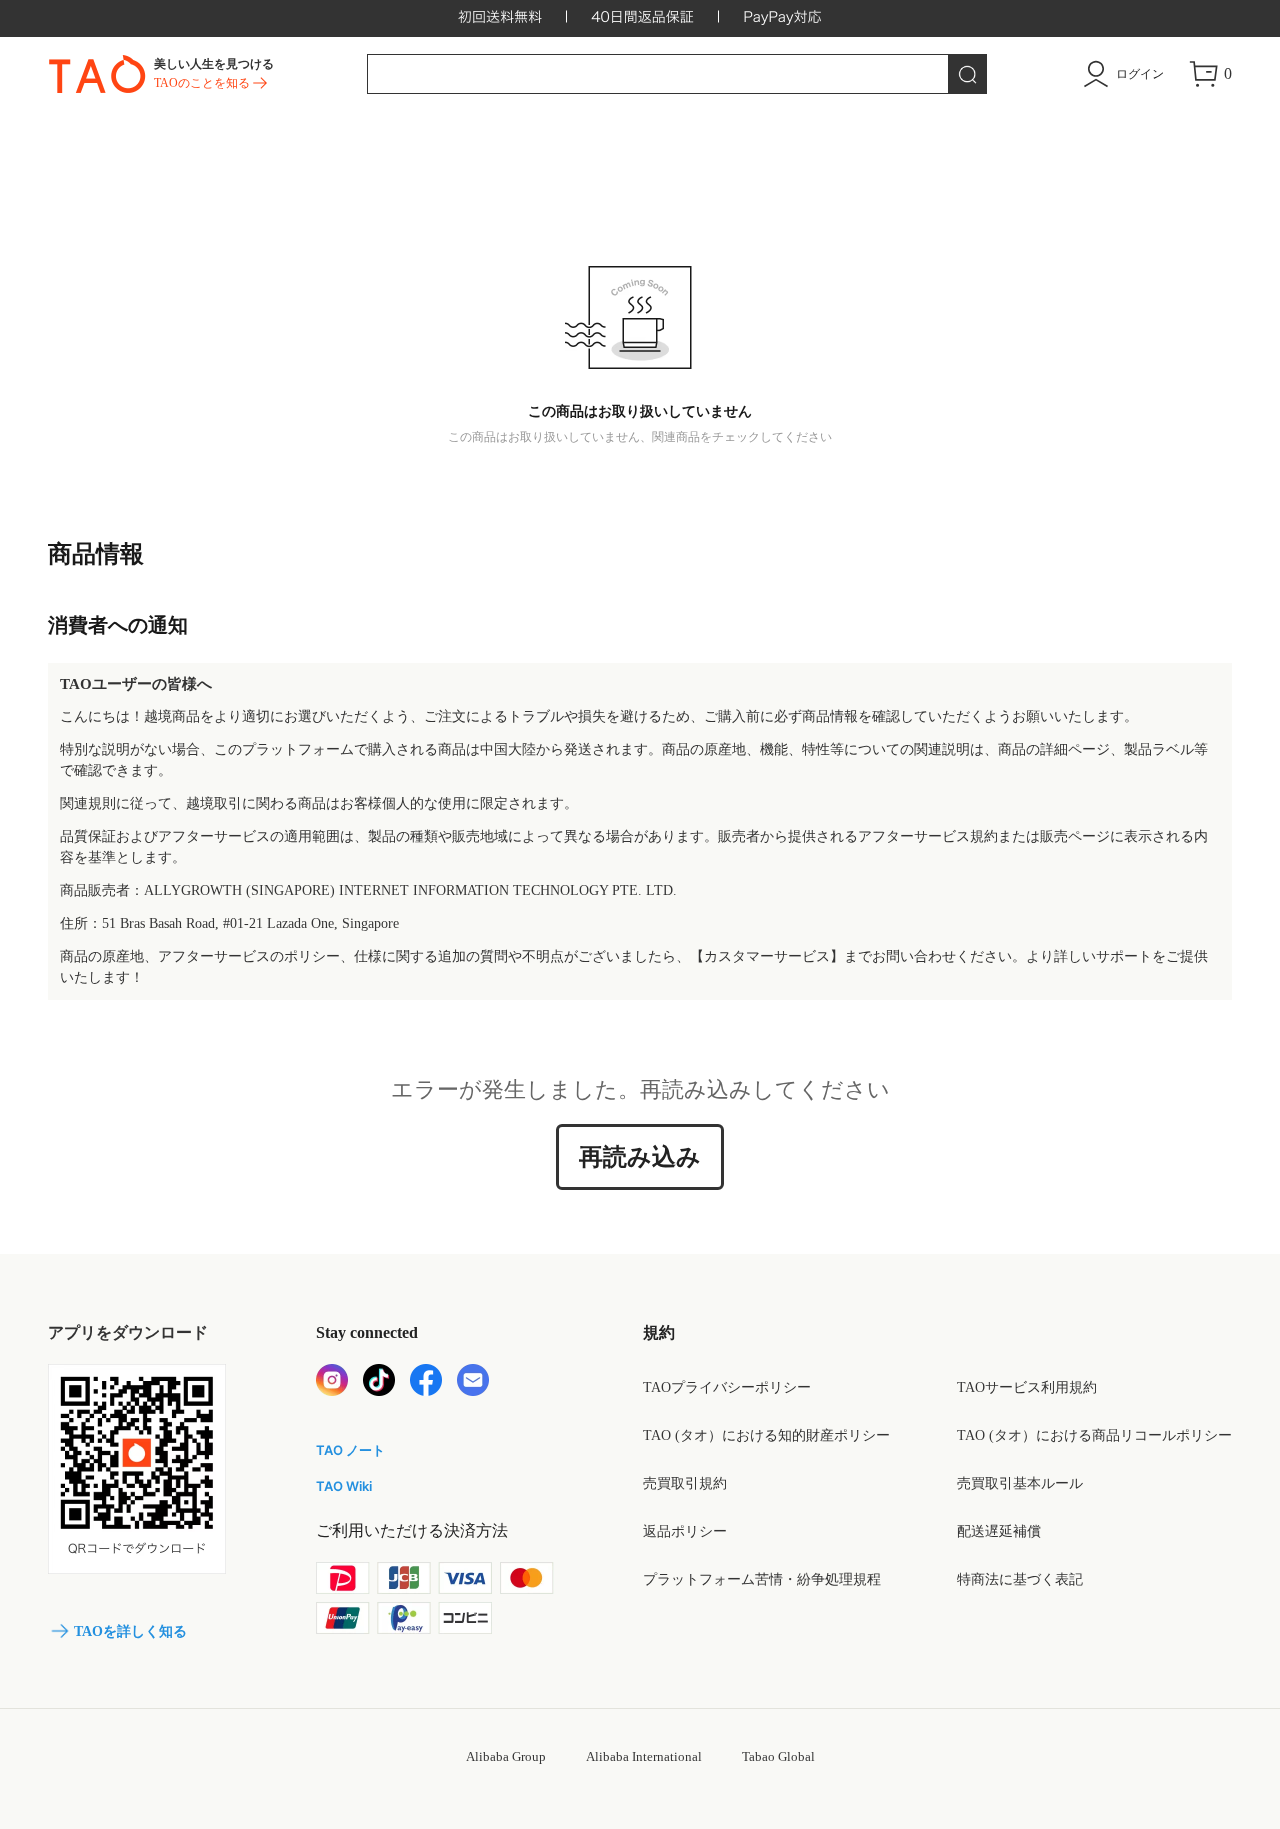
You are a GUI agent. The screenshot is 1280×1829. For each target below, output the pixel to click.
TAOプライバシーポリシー (727, 1387)
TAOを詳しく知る (130, 1631)
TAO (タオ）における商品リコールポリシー (1094, 1435)
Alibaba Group (506, 1756)
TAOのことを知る (202, 83)
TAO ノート (350, 1450)
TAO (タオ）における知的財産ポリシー (766, 1435)
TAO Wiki (344, 1486)
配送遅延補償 (999, 1531)
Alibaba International (644, 1756)
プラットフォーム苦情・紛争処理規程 (762, 1579)
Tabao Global (778, 1756)
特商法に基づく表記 (1020, 1579)
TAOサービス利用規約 (1027, 1387)
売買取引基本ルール (1020, 1483)
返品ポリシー (685, 1531)
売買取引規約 (685, 1483)
